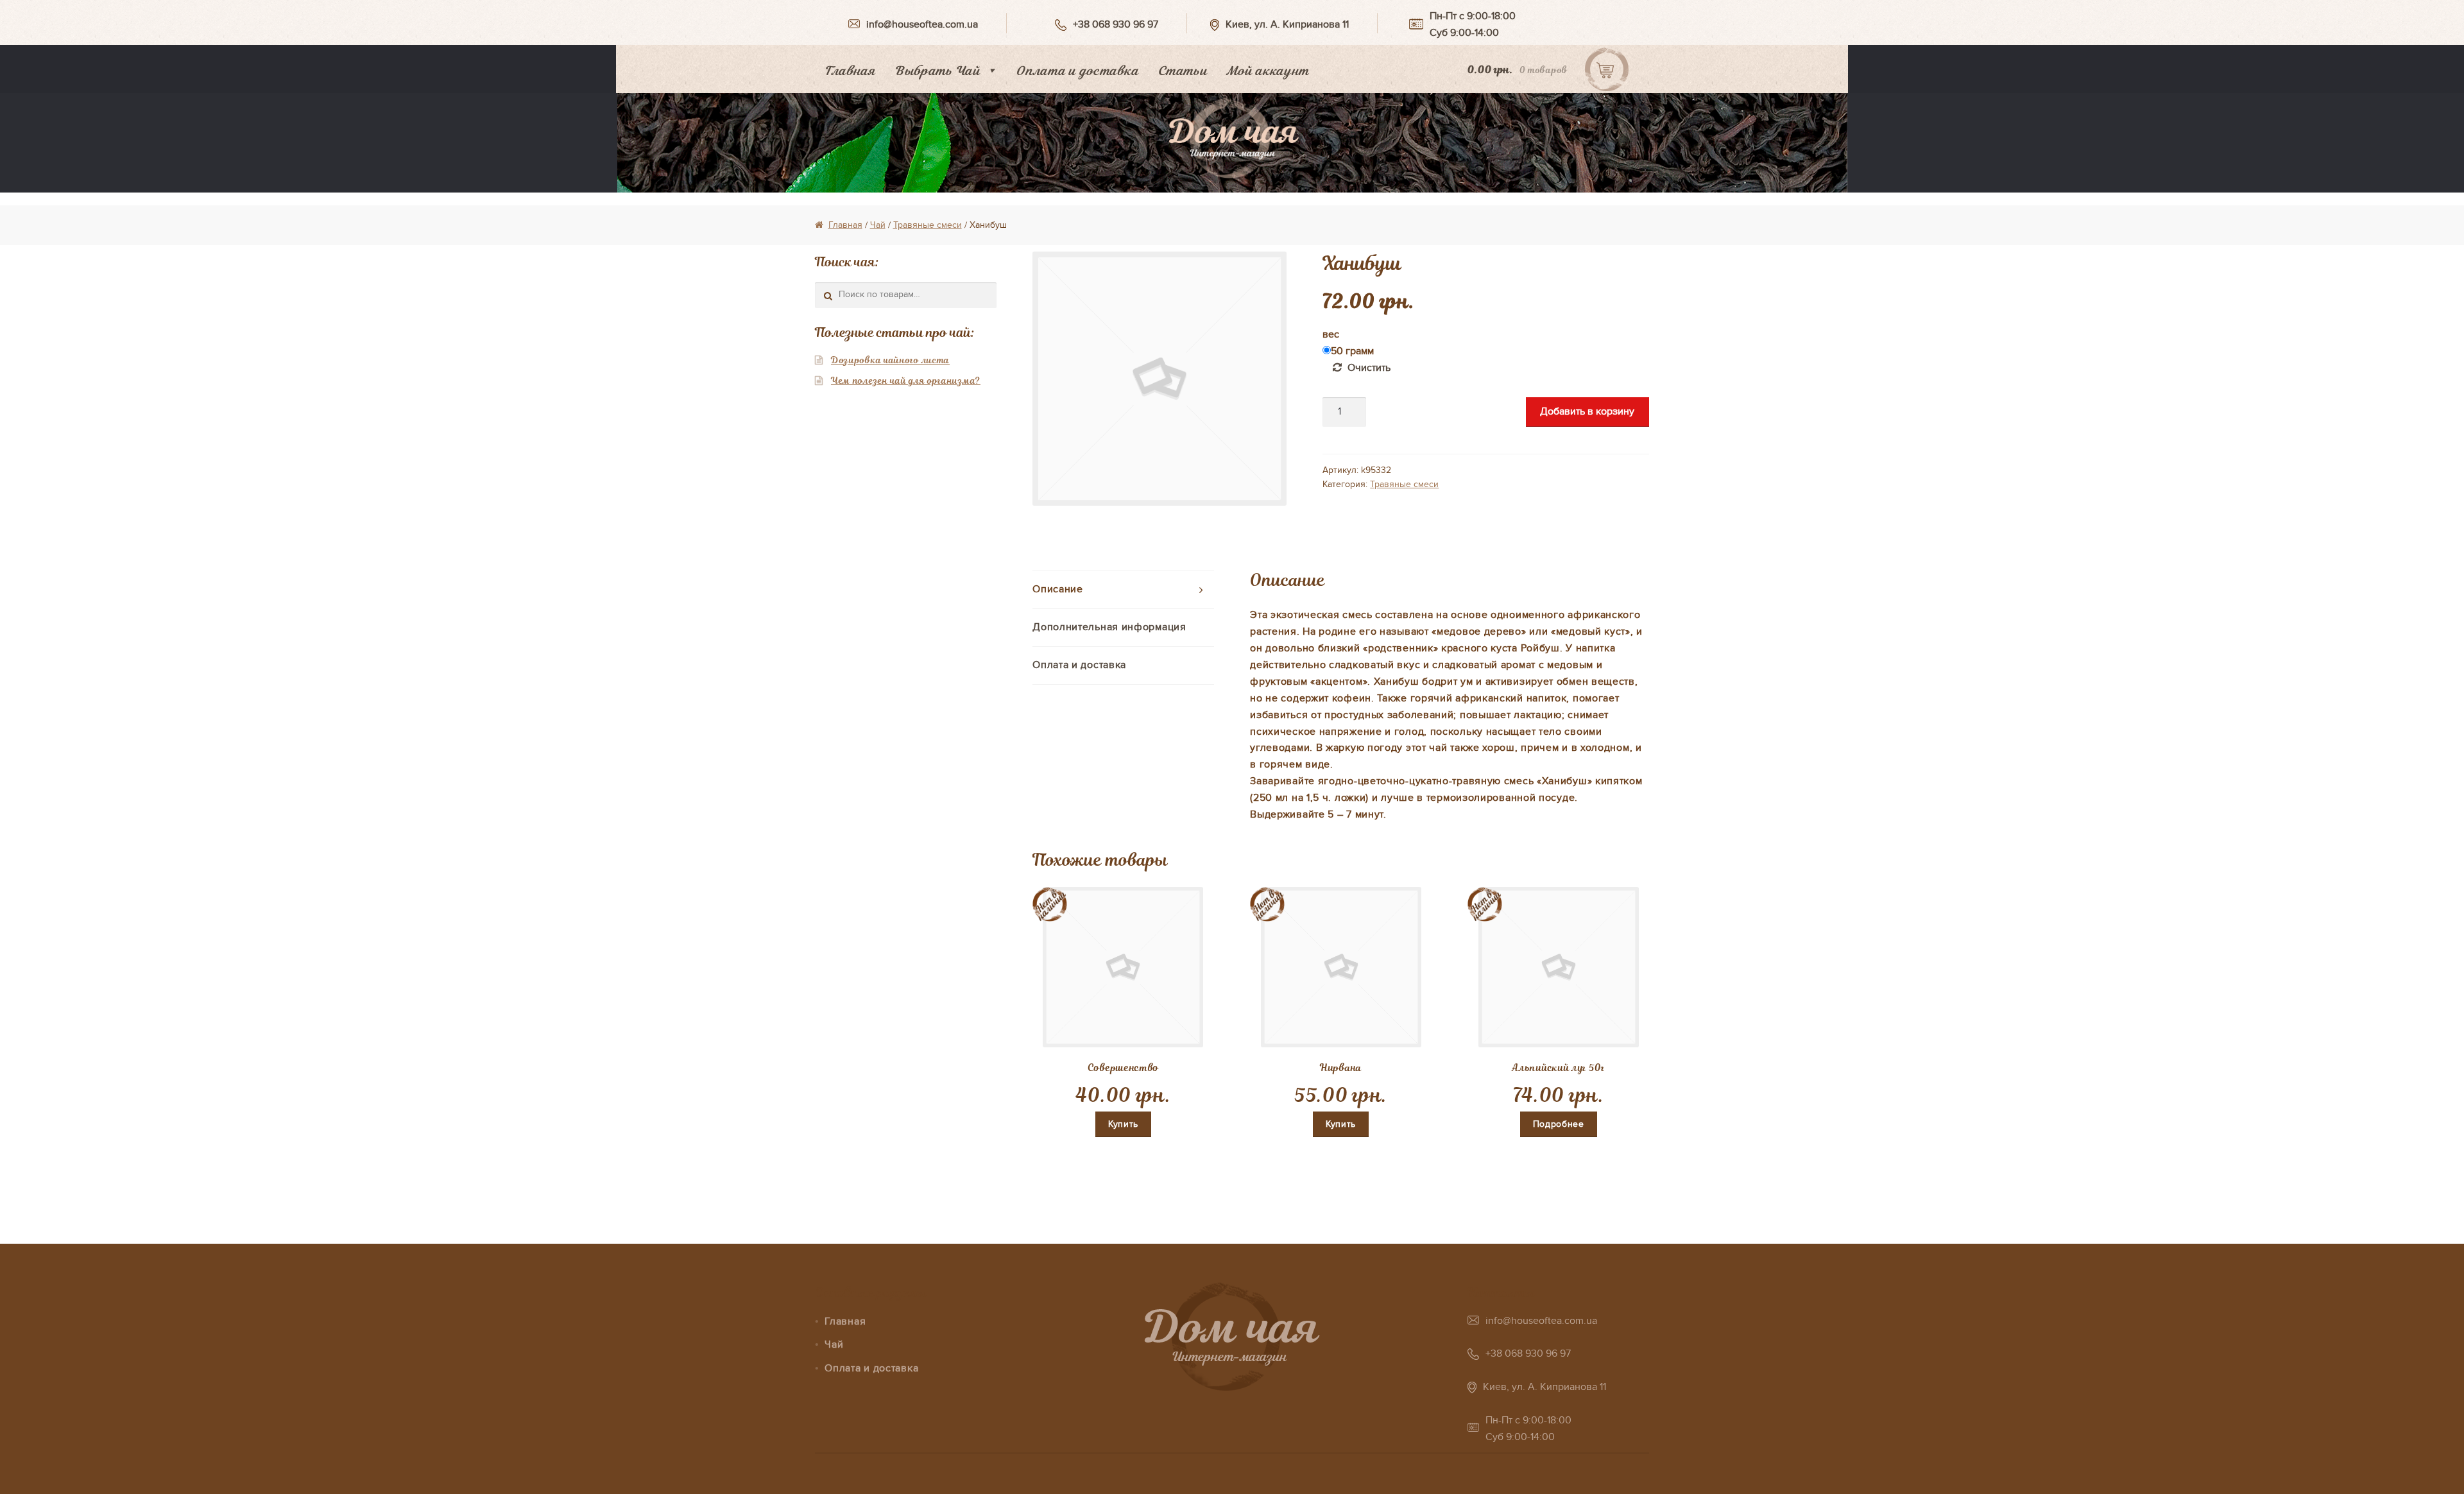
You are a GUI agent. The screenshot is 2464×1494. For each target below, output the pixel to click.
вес (1331, 334)
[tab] (1123, 590)
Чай (878, 225)
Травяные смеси (928, 225)
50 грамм (1352, 351)
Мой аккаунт (1268, 71)
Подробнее (1559, 1124)
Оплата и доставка (1077, 71)
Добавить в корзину (1587, 411)
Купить (1123, 1124)
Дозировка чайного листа (890, 360)
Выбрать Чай (937, 71)
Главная (850, 71)
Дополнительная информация (1109, 627)
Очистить (1369, 368)
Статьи (1182, 71)
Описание (1058, 589)
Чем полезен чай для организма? (906, 381)
